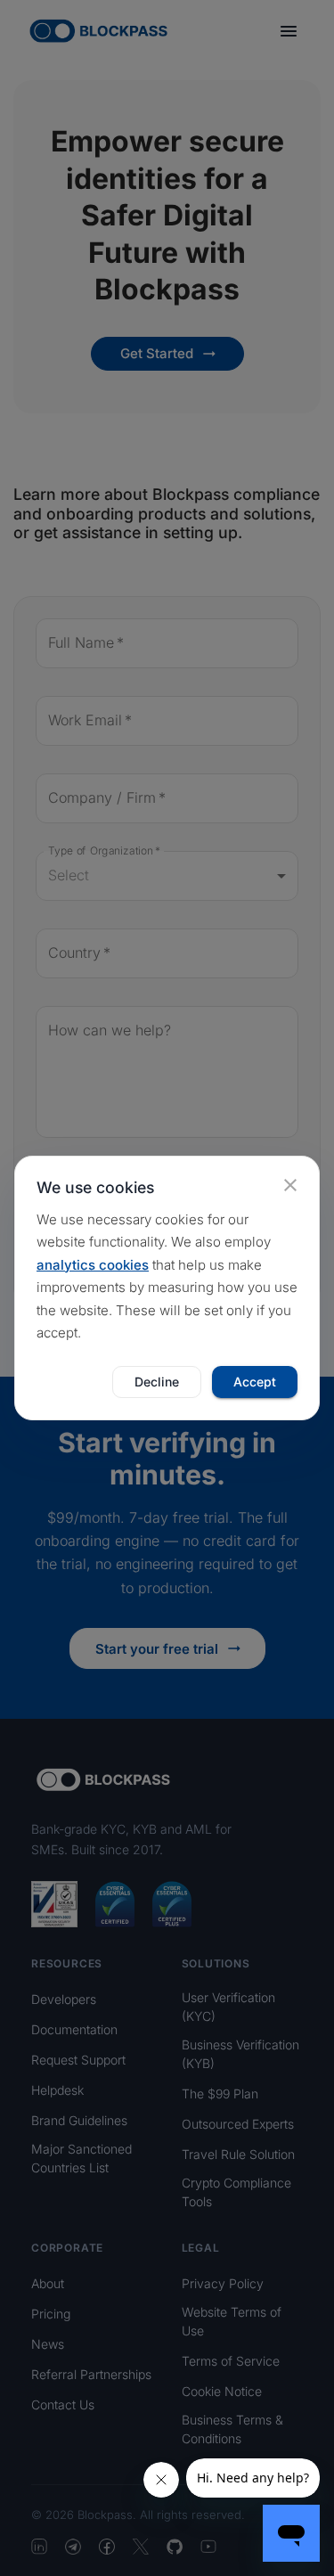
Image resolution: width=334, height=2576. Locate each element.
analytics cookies (93, 1265)
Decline (157, 1382)
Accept (255, 1382)
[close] (290, 1185)
